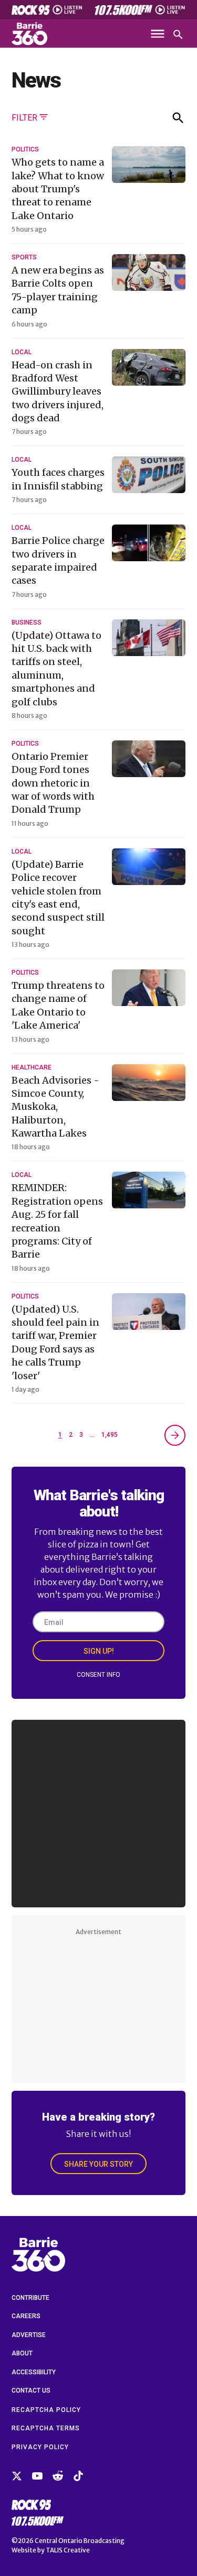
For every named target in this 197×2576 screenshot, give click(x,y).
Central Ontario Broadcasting (80, 2541)
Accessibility (34, 2372)
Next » (175, 1435)
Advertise (29, 2335)
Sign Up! (99, 1651)
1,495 (110, 1435)
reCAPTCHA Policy (46, 2410)
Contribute (30, 2298)
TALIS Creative (68, 2550)
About (22, 2353)
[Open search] (178, 35)
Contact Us (31, 2391)
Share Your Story (98, 2164)
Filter (24, 118)
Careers (26, 2316)
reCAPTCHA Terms (46, 2428)
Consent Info (98, 1675)
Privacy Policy (40, 2447)
